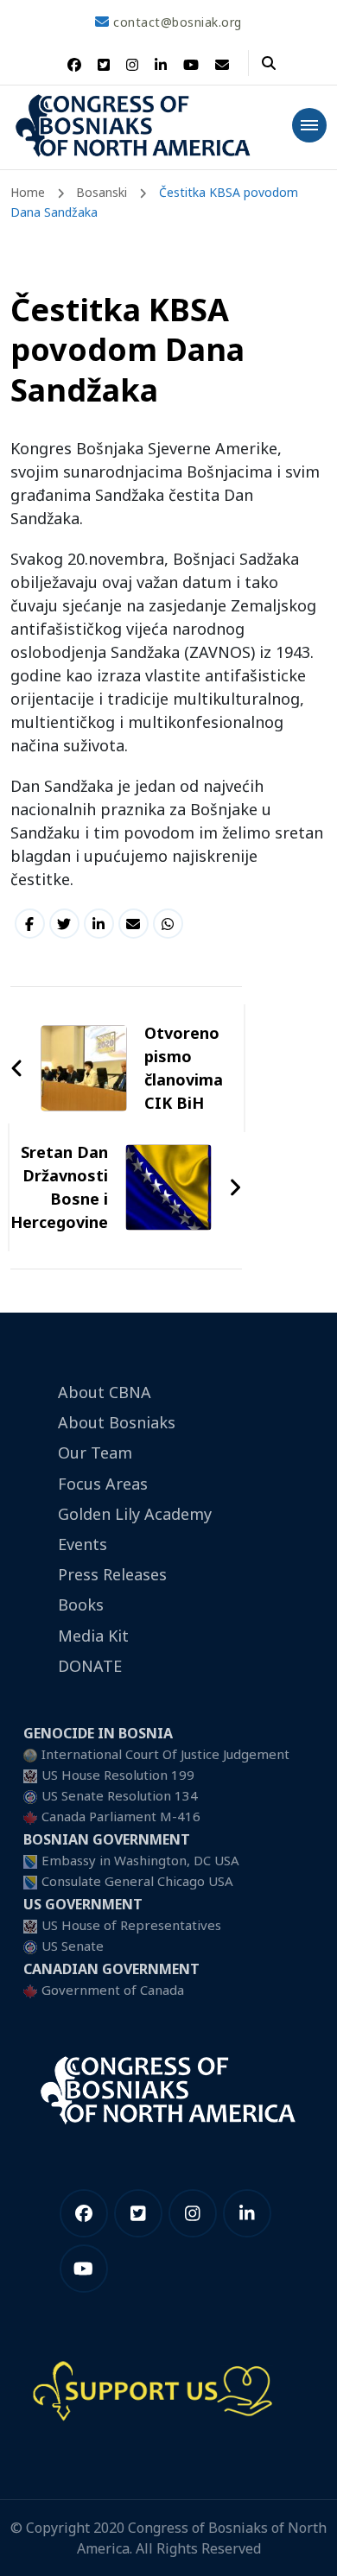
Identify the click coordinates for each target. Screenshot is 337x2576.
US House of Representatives (131, 1925)
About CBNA (105, 1392)
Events (83, 1544)
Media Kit (93, 1636)
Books (81, 1604)
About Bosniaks (117, 1422)
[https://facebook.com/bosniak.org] (84, 2213)
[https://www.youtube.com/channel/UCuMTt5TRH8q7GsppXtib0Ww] (84, 2269)
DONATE (90, 1666)
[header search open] (269, 63)
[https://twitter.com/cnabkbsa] (138, 2213)
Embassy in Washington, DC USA (140, 1860)
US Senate (73, 1946)
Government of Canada (113, 1990)
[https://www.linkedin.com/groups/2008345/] (247, 2213)
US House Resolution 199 (118, 1775)
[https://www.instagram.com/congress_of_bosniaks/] (193, 2213)
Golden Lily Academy (135, 1514)
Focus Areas (103, 1484)
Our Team (95, 1453)
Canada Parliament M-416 (121, 1816)
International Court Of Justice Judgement (165, 1754)
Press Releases (112, 1574)
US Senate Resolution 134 (120, 1795)
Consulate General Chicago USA (137, 1881)
